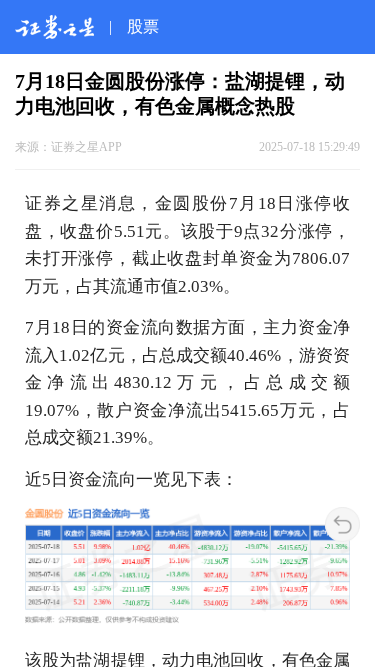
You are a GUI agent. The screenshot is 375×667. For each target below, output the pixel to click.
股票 (143, 26)
